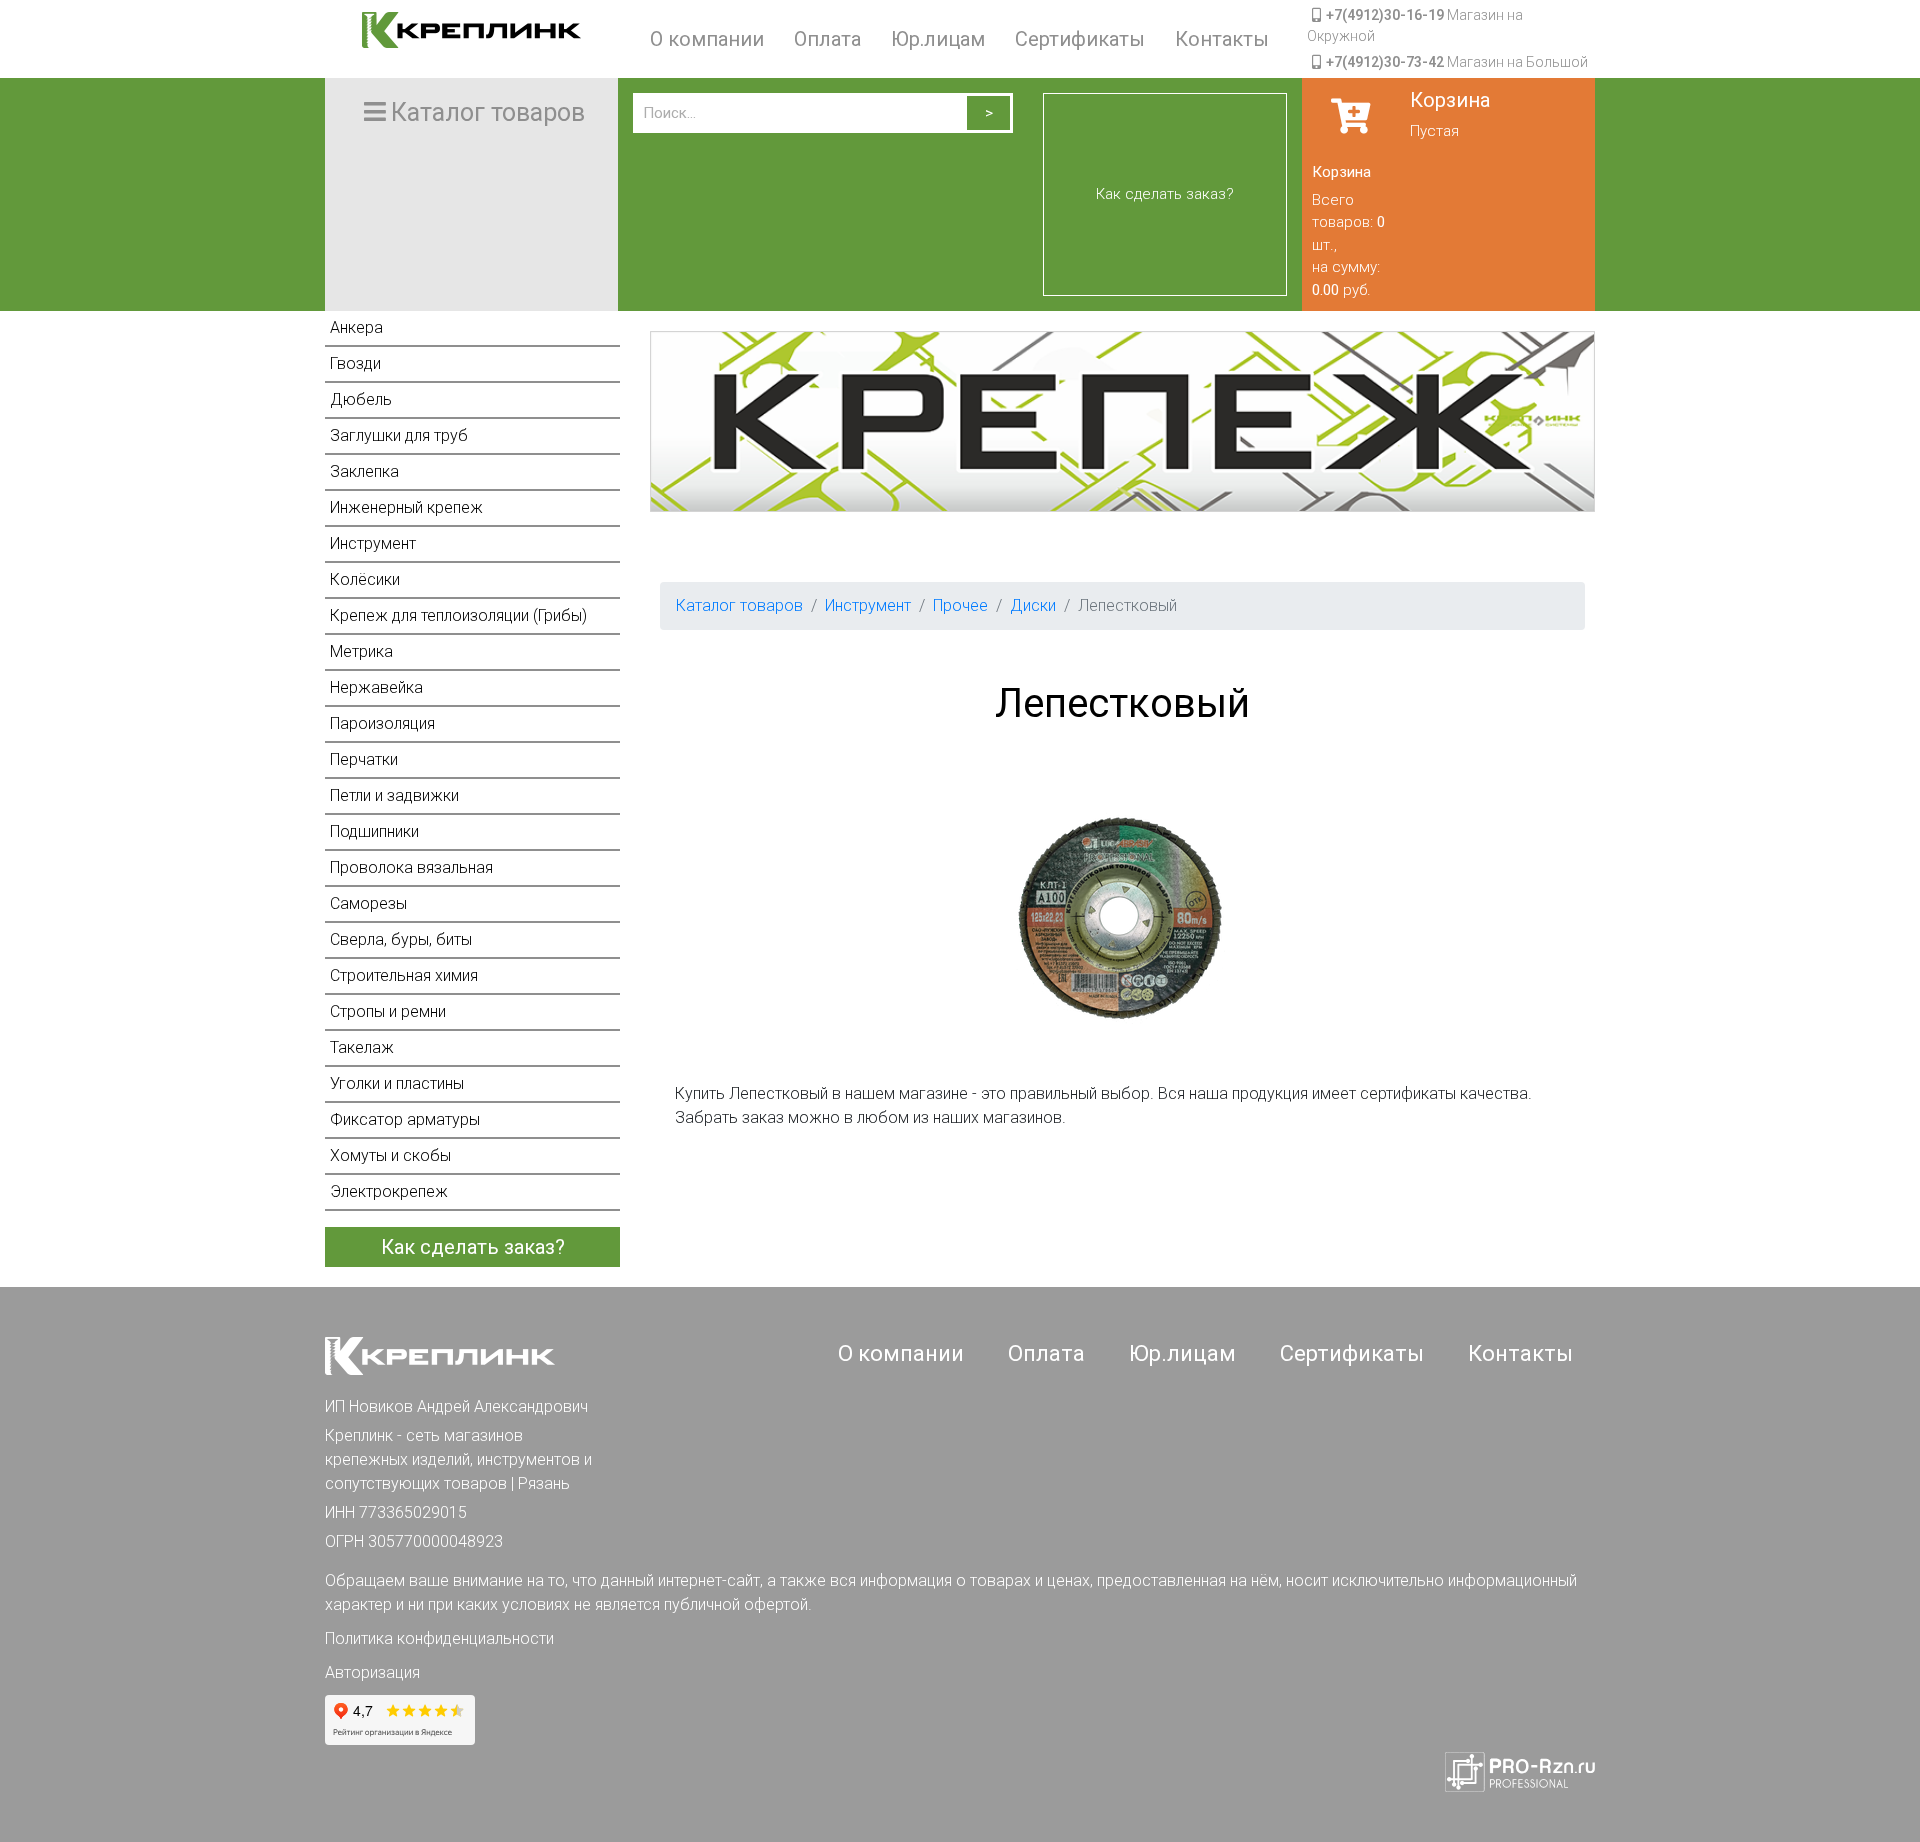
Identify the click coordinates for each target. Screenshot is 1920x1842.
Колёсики (365, 579)
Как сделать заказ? (1165, 194)
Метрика (361, 651)
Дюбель (361, 399)
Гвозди (355, 363)
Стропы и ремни (388, 1011)
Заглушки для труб (399, 435)
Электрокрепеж (389, 1191)
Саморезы (368, 903)
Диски (1033, 605)
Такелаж (362, 1047)
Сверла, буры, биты (401, 939)
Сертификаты (1080, 39)
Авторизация (372, 1672)
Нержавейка (376, 687)
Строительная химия (404, 975)
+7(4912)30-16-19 (1385, 15)
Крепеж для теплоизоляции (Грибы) (458, 615)
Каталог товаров (739, 605)
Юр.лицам (938, 39)
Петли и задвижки (394, 795)
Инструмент (373, 543)
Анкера (356, 327)
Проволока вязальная (411, 867)
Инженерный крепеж (406, 507)
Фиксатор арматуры (405, 1119)
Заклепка (364, 471)
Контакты (1222, 39)
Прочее (960, 605)
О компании (707, 39)
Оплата (827, 39)
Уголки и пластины (397, 1083)
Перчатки (364, 759)
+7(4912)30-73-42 (1385, 62)
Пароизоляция (382, 723)
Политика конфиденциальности (439, 1638)
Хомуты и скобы (390, 1155)
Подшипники (374, 831)
